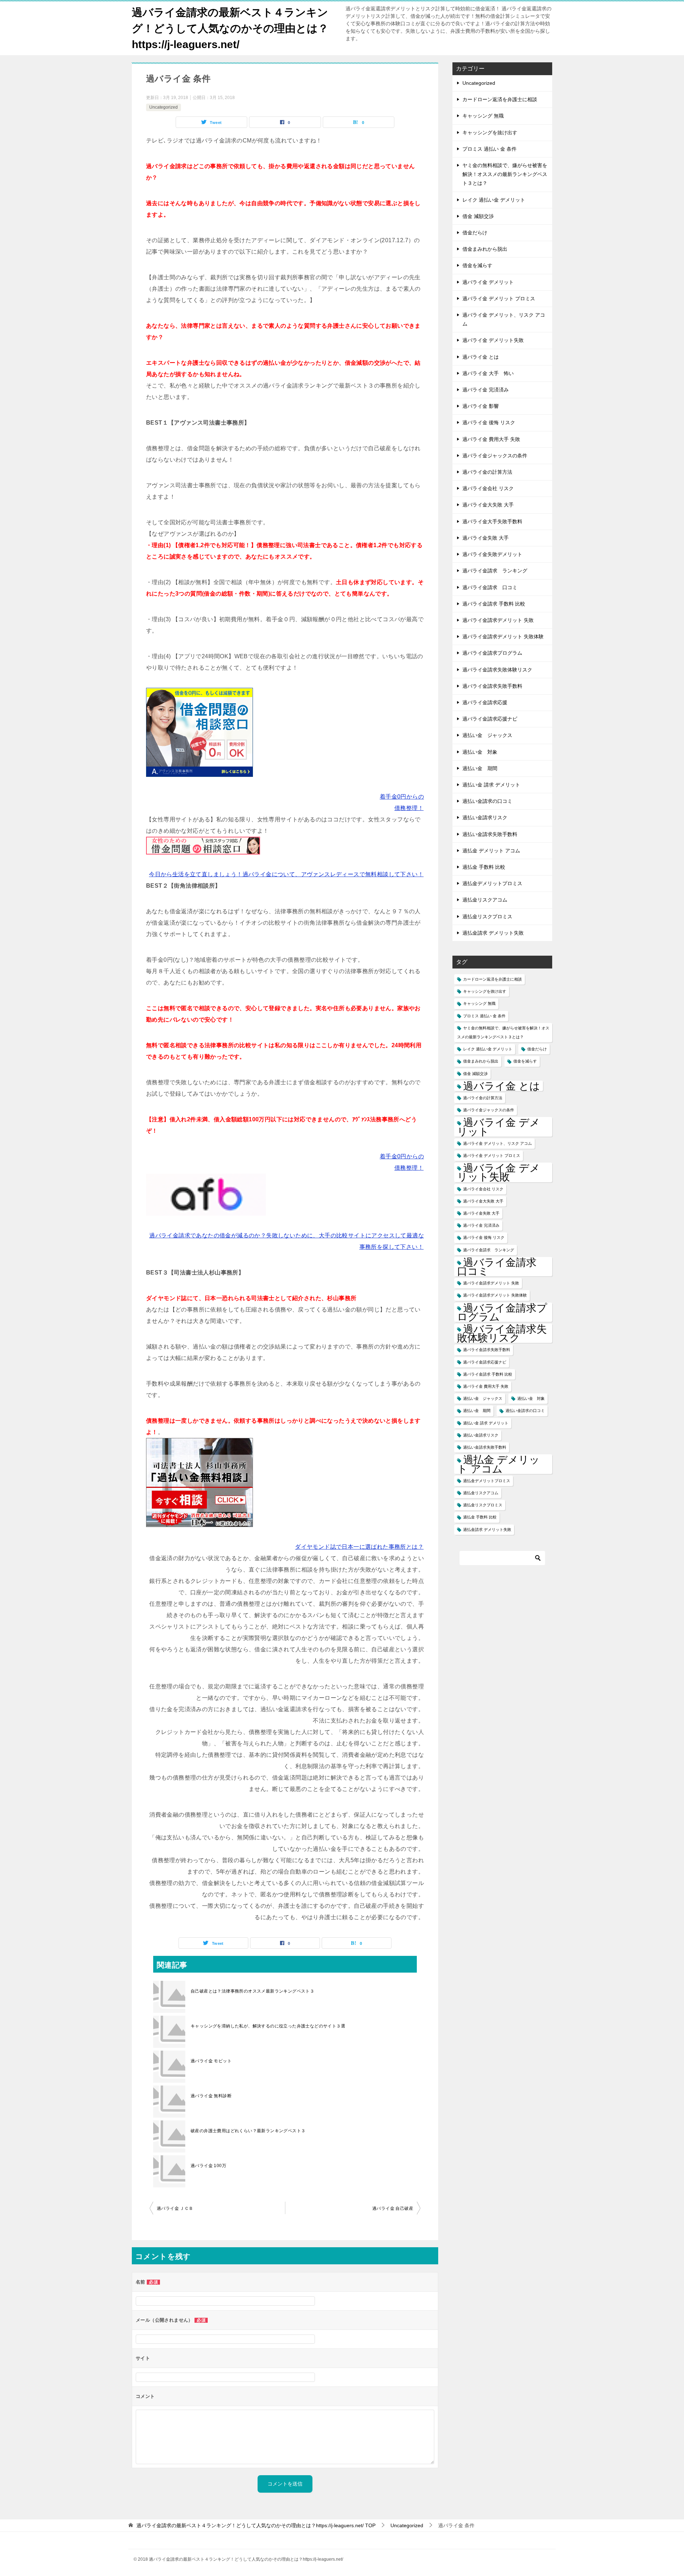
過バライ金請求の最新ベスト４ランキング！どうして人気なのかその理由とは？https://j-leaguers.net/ (230, 28)
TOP (256, 2525)
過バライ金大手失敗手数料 (492, 521)
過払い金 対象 (480, 752)
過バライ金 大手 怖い (488, 373)
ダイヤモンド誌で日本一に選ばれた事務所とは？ (359, 1547)
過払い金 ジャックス (487, 735)
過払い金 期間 (480, 768)
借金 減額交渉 (478, 216)
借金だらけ (475, 233)
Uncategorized (164, 107)
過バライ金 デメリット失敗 (493, 340)
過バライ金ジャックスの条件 (495, 456)
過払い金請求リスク (485, 817)
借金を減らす (477, 265)
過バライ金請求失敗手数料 (492, 686)
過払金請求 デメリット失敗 (493, 933)
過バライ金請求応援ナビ (490, 719)
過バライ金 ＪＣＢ (175, 2208)
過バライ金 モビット (211, 2061)
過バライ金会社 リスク (488, 488)
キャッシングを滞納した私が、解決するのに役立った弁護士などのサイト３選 (268, 2026)
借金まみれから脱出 (485, 249)
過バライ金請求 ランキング (495, 571)
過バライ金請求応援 (485, 702)
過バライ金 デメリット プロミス (499, 298)
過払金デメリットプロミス (492, 883)
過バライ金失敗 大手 (486, 538)
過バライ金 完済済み (486, 390)
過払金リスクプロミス (487, 916)
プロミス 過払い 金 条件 (489, 149)
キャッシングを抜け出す (490, 133)
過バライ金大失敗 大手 (488, 505)
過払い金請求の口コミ (487, 801)
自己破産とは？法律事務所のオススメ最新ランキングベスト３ (252, 1991)
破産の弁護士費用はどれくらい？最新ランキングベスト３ (248, 2131)
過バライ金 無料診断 (211, 2096)
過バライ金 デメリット (488, 282)
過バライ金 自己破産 (393, 2208)
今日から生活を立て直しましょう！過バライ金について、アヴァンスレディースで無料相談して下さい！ (286, 874)
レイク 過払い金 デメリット (494, 200)
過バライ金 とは (481, 357)
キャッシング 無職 (483, 116)
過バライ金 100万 (208, 2166)
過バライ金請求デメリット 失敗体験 (503, 637)
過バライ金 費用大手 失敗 (491, 439)
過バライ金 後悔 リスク (489, 422)
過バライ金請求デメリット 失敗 (498, 620)
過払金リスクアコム (485, 900)
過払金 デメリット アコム (491, 851)
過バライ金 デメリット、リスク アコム (504, 319)
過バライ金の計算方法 (487, 472)
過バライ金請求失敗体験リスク (497, 670)
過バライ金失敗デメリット (492, 554)
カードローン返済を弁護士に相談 (500, 99)
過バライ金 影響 (481, 406)
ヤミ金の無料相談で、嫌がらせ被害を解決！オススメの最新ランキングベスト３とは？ (505, 174)
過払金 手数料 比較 (484, 867)
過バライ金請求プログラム (492, 653)
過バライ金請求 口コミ (490, 587)
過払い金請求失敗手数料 (490, 834)
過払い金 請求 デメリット (491, 785)
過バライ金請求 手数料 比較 (494, 604)
